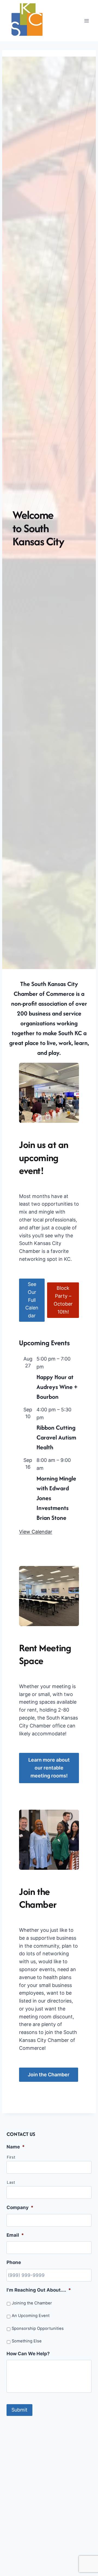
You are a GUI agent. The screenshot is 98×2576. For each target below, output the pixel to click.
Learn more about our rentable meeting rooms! (49, 1768)
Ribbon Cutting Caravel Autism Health (56, 1437)
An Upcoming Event (31, 2316)
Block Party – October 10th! (63, 1300)
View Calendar (36, 1532)
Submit (19, 2410)
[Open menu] (86, 21)
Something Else (27, 2341)
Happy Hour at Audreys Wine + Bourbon (57, 1387)
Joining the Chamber (32, 2303)
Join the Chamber (49, 2075)
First (11, 2157)
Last (11, 2182)
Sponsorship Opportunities (38, 2328)
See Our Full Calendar (32, 1300)
